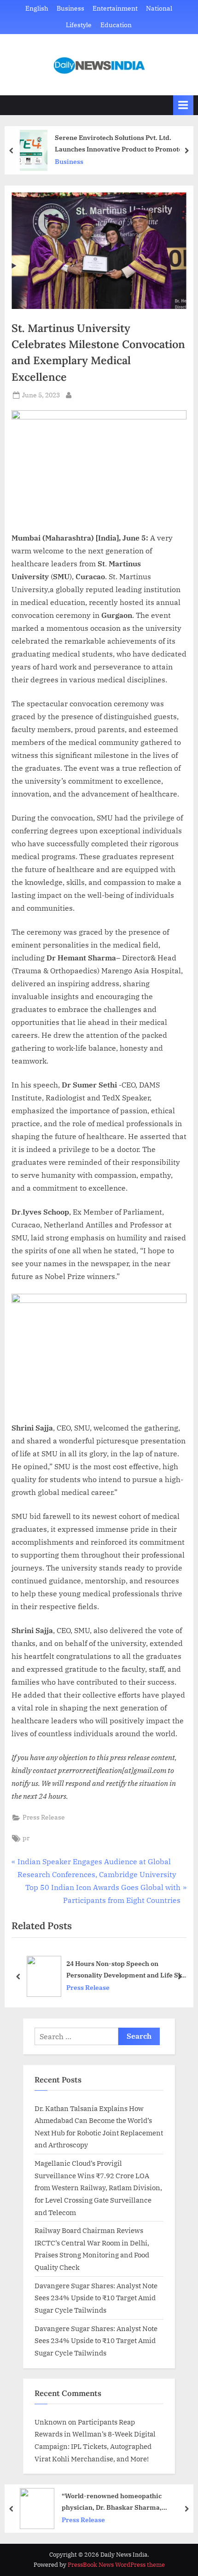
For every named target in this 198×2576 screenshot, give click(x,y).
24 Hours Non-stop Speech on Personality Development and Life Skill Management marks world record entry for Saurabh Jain (127, 1970)
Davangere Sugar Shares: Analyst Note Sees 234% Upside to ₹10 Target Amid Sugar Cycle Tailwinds (96, 2298)
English (37, 8)
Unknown (51, 2422)
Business (70, 8)
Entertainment (115, 8)
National (159, 8)
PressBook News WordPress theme (116, 2565)
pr (26, 1838)
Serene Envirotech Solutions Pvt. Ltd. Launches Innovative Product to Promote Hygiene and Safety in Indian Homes (119, 144)
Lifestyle (79, 25)
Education (116, 25)
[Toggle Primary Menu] (183, 105)
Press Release (44, 1817)
